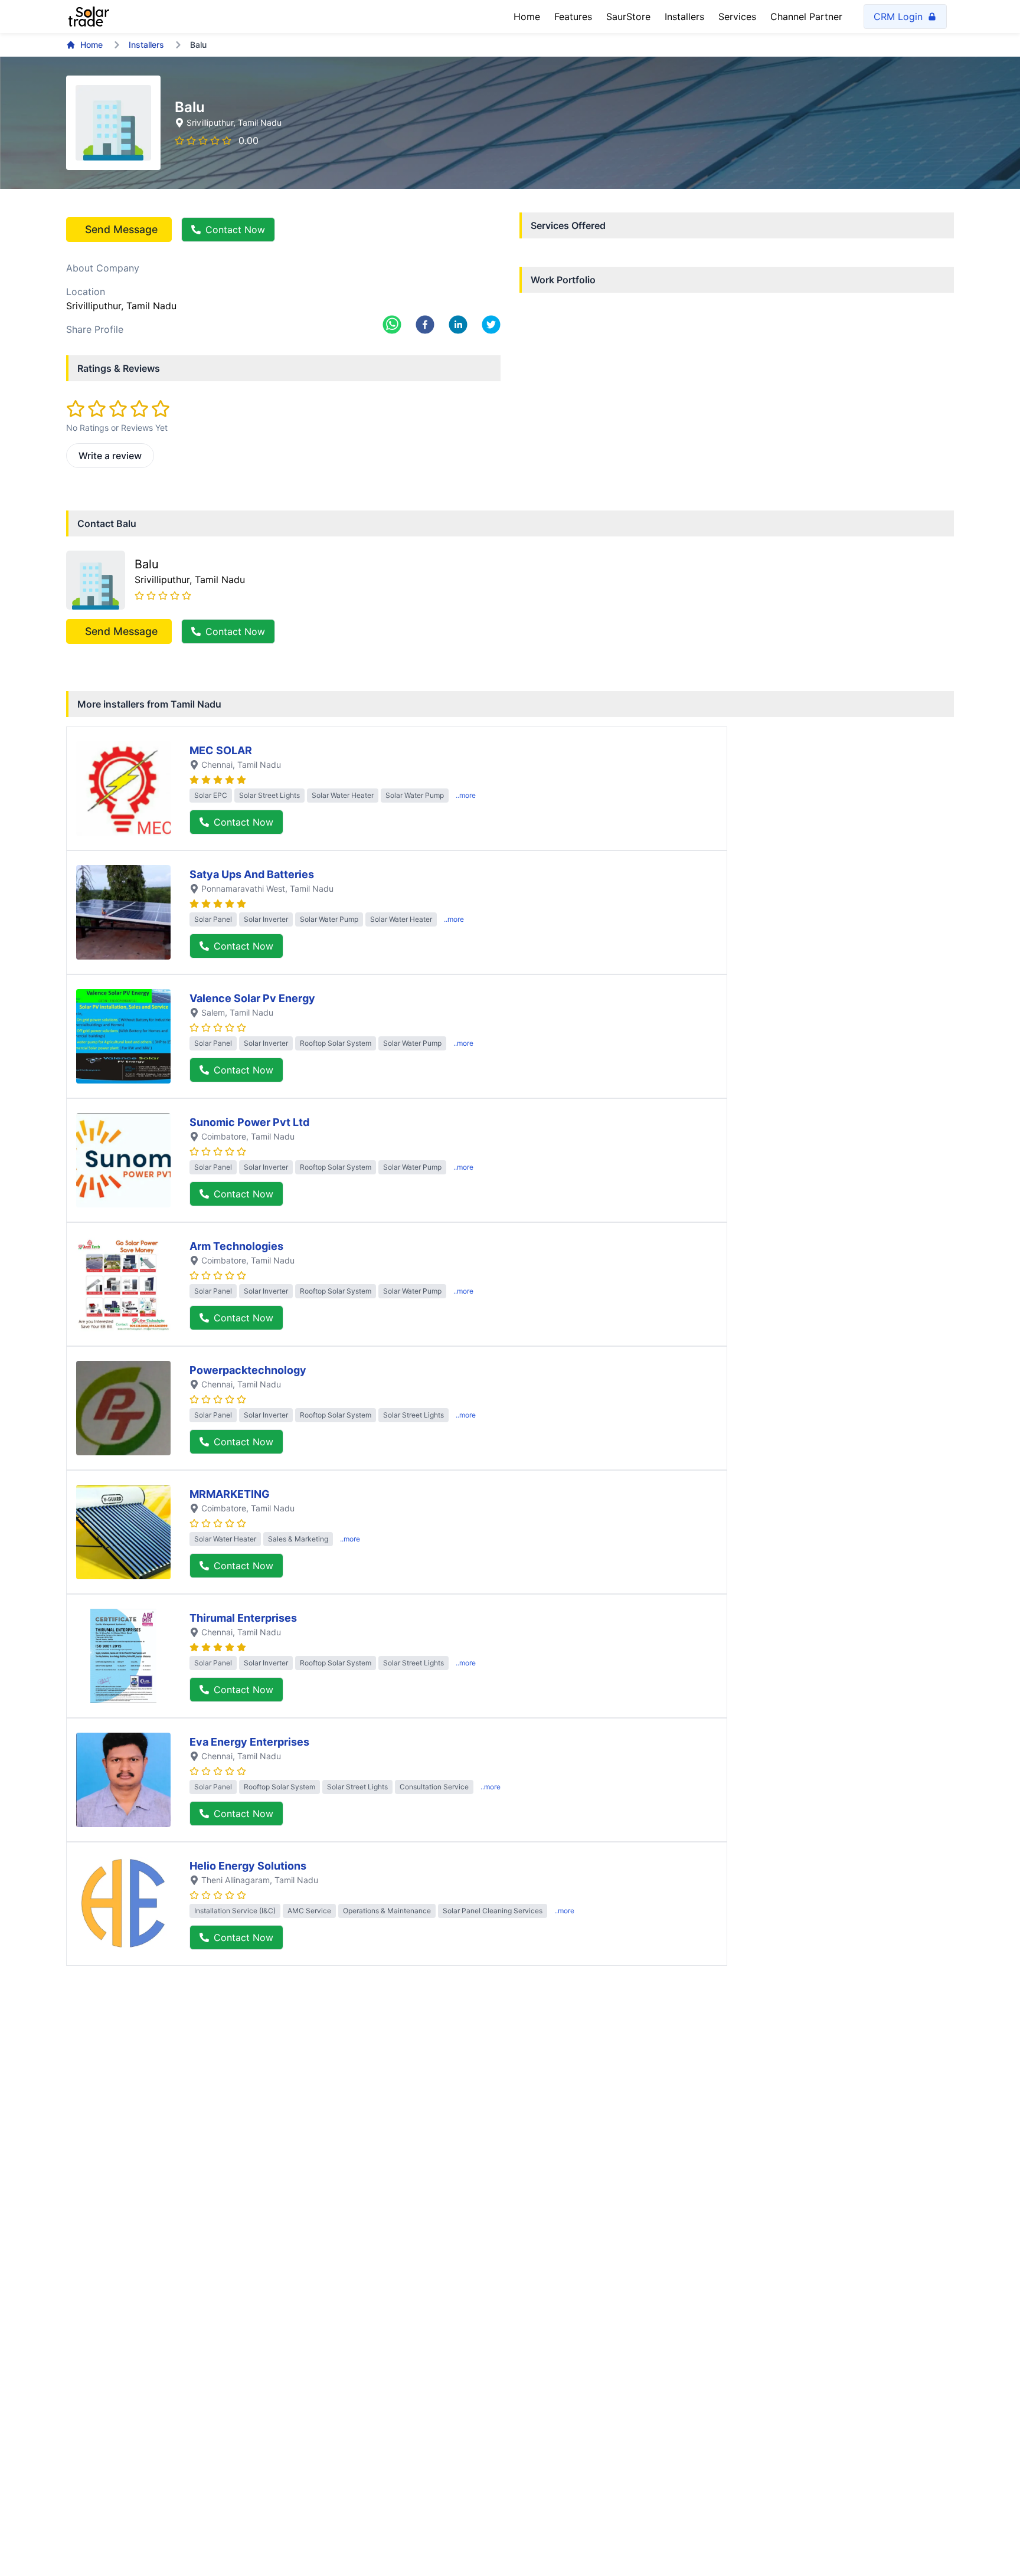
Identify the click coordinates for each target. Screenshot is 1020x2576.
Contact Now (235, 230)
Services (737, 17)
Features (573, 17)
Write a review (110, 456)
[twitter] (491, 325)
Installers (684, 17)
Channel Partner (806, 17)
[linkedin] (458, 325)
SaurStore (628, 17)
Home (527, 17)
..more (466, 795)
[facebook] (425, 325)
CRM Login (898, 17)
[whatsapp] (392, 325)
